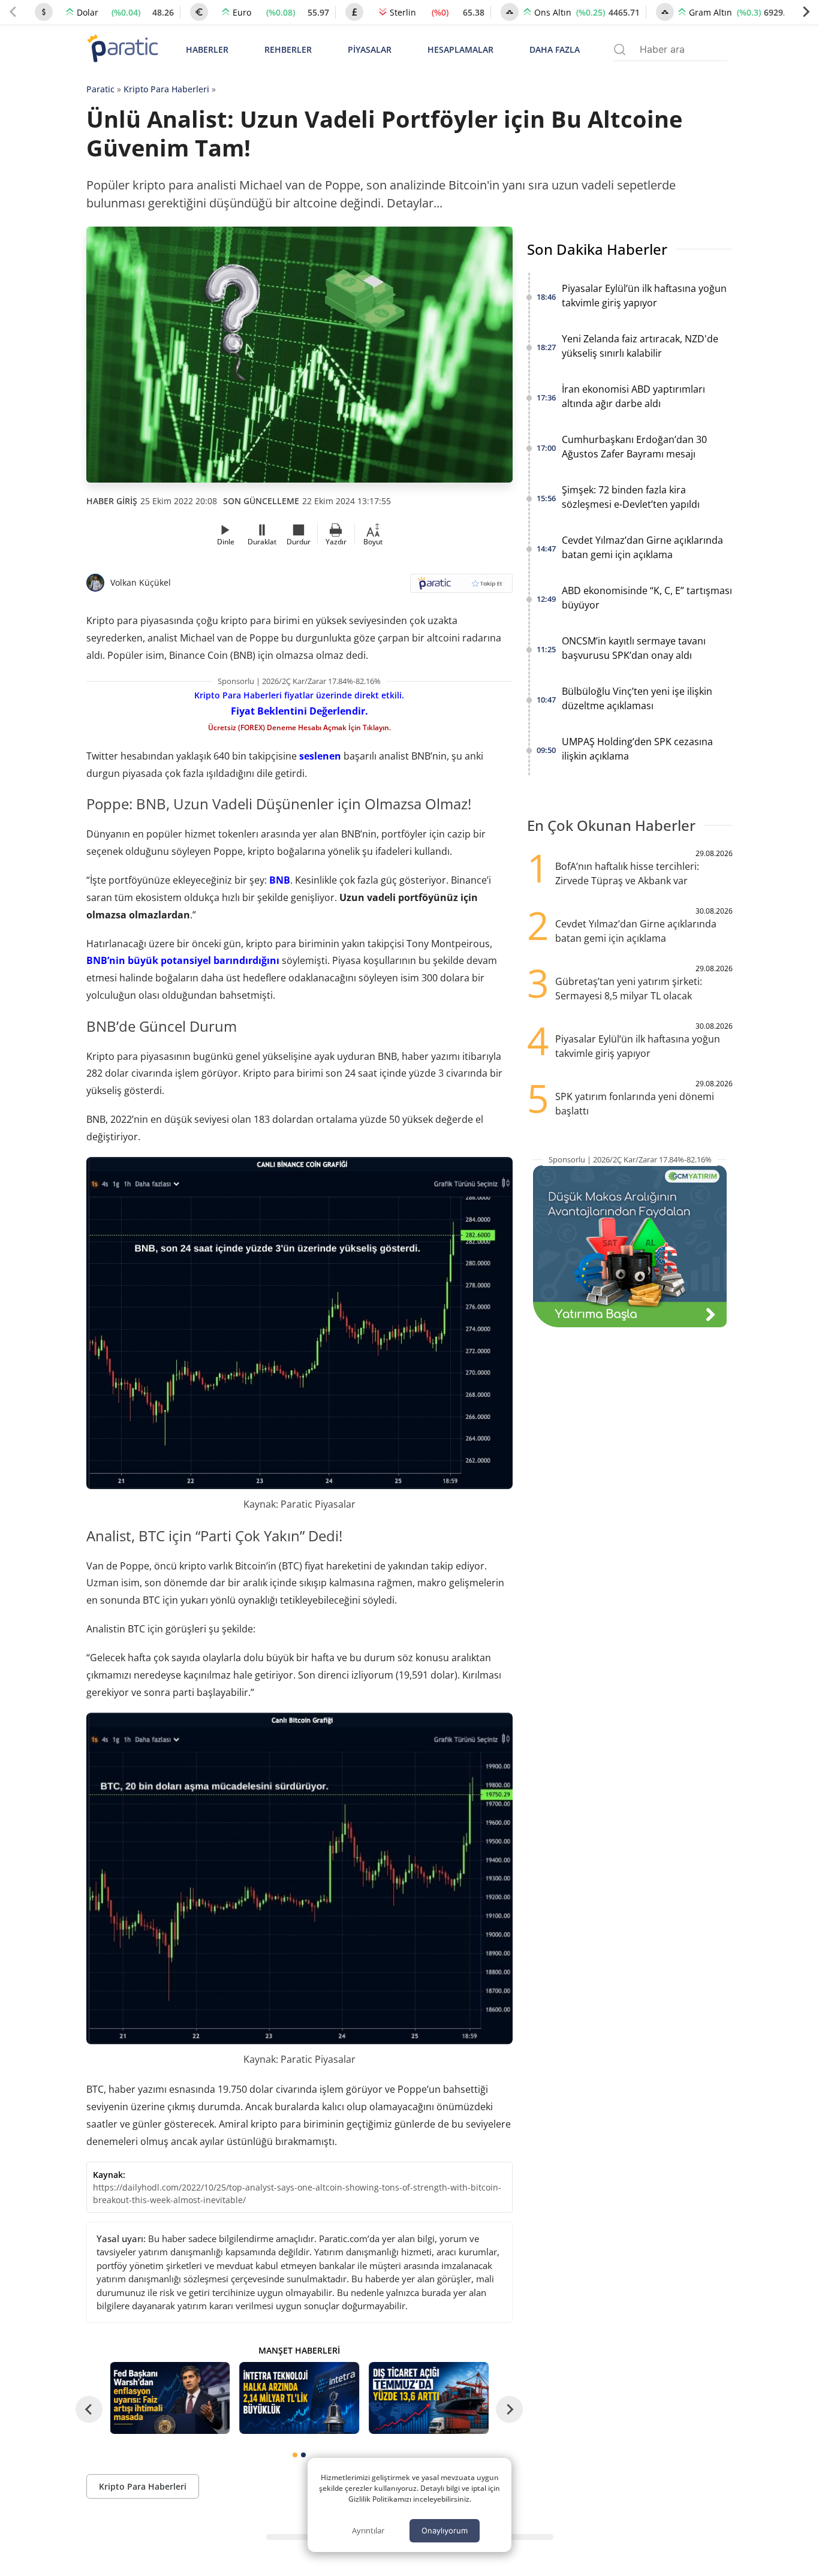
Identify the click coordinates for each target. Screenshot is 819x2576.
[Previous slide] (13, 12)
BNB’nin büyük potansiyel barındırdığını (183, 960)
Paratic (100, 89)
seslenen (320, 756)
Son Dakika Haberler (597, 249)
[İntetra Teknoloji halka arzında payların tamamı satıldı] (299, 2398)
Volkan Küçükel (141, 582)
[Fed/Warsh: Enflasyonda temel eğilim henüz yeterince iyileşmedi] (170, 2398)
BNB (280, 880)
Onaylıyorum (445, 2530)
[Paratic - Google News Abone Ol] (461, 587)
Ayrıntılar (368, 2530)
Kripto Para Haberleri (166, 89)
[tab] (295, 2455)
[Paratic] (122, 49)
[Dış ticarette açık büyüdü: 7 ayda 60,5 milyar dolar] (429, 2398)
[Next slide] (806, 12)
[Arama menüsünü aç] (620, 49)
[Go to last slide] (89, 2410)
